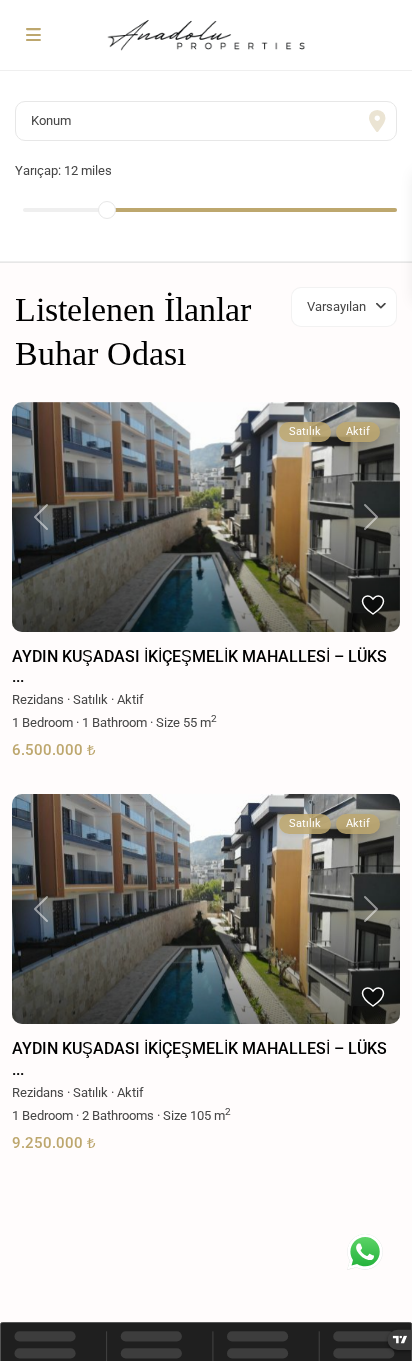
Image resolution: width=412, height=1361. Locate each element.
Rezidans (38, 699)
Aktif (130, 699)
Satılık (90, 699)
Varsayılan (336, 306)
